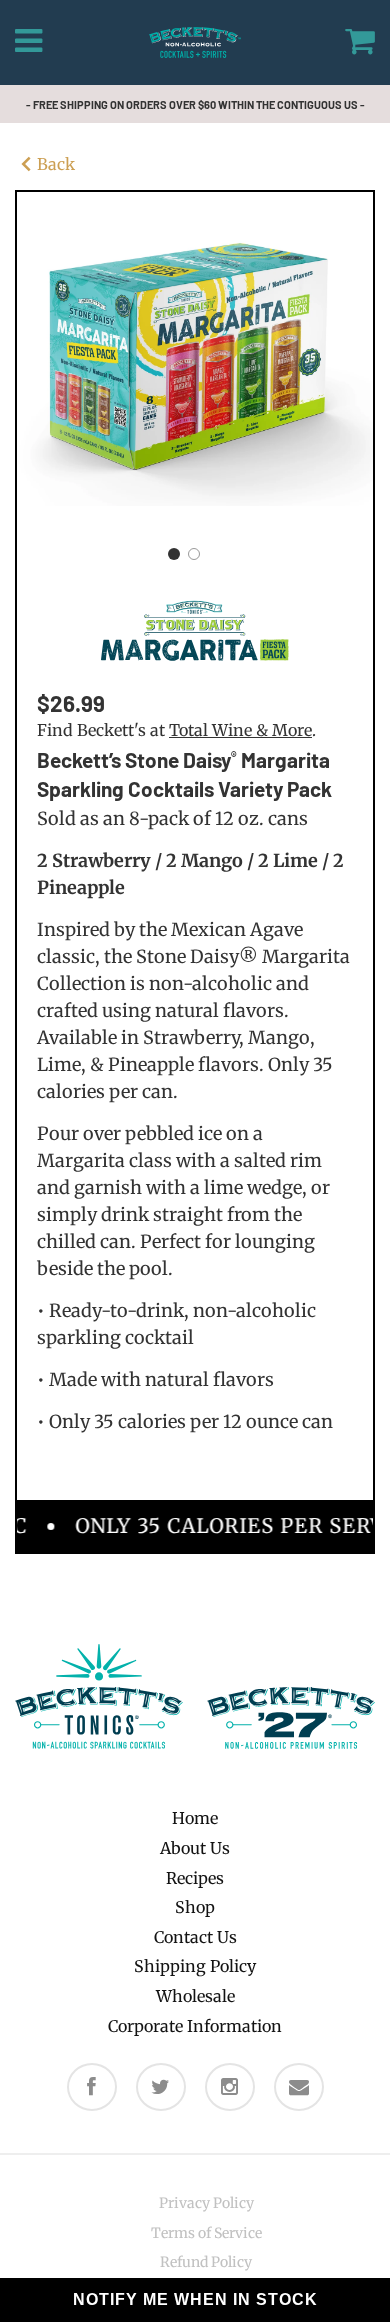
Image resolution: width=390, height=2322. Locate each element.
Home (195, 1818)
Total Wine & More (240, 730)
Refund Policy (206, 2262)
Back (56, 164)
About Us (195, 1848)
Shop (195, 1907)
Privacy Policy (206, 2203)
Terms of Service (206, 2233)
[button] (174, 554)
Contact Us (195, 1937)
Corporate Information (195, 2026)
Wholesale (195, 1996)
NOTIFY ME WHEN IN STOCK (195, 2299)
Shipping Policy (195, 1966)
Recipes (195, 1878)
